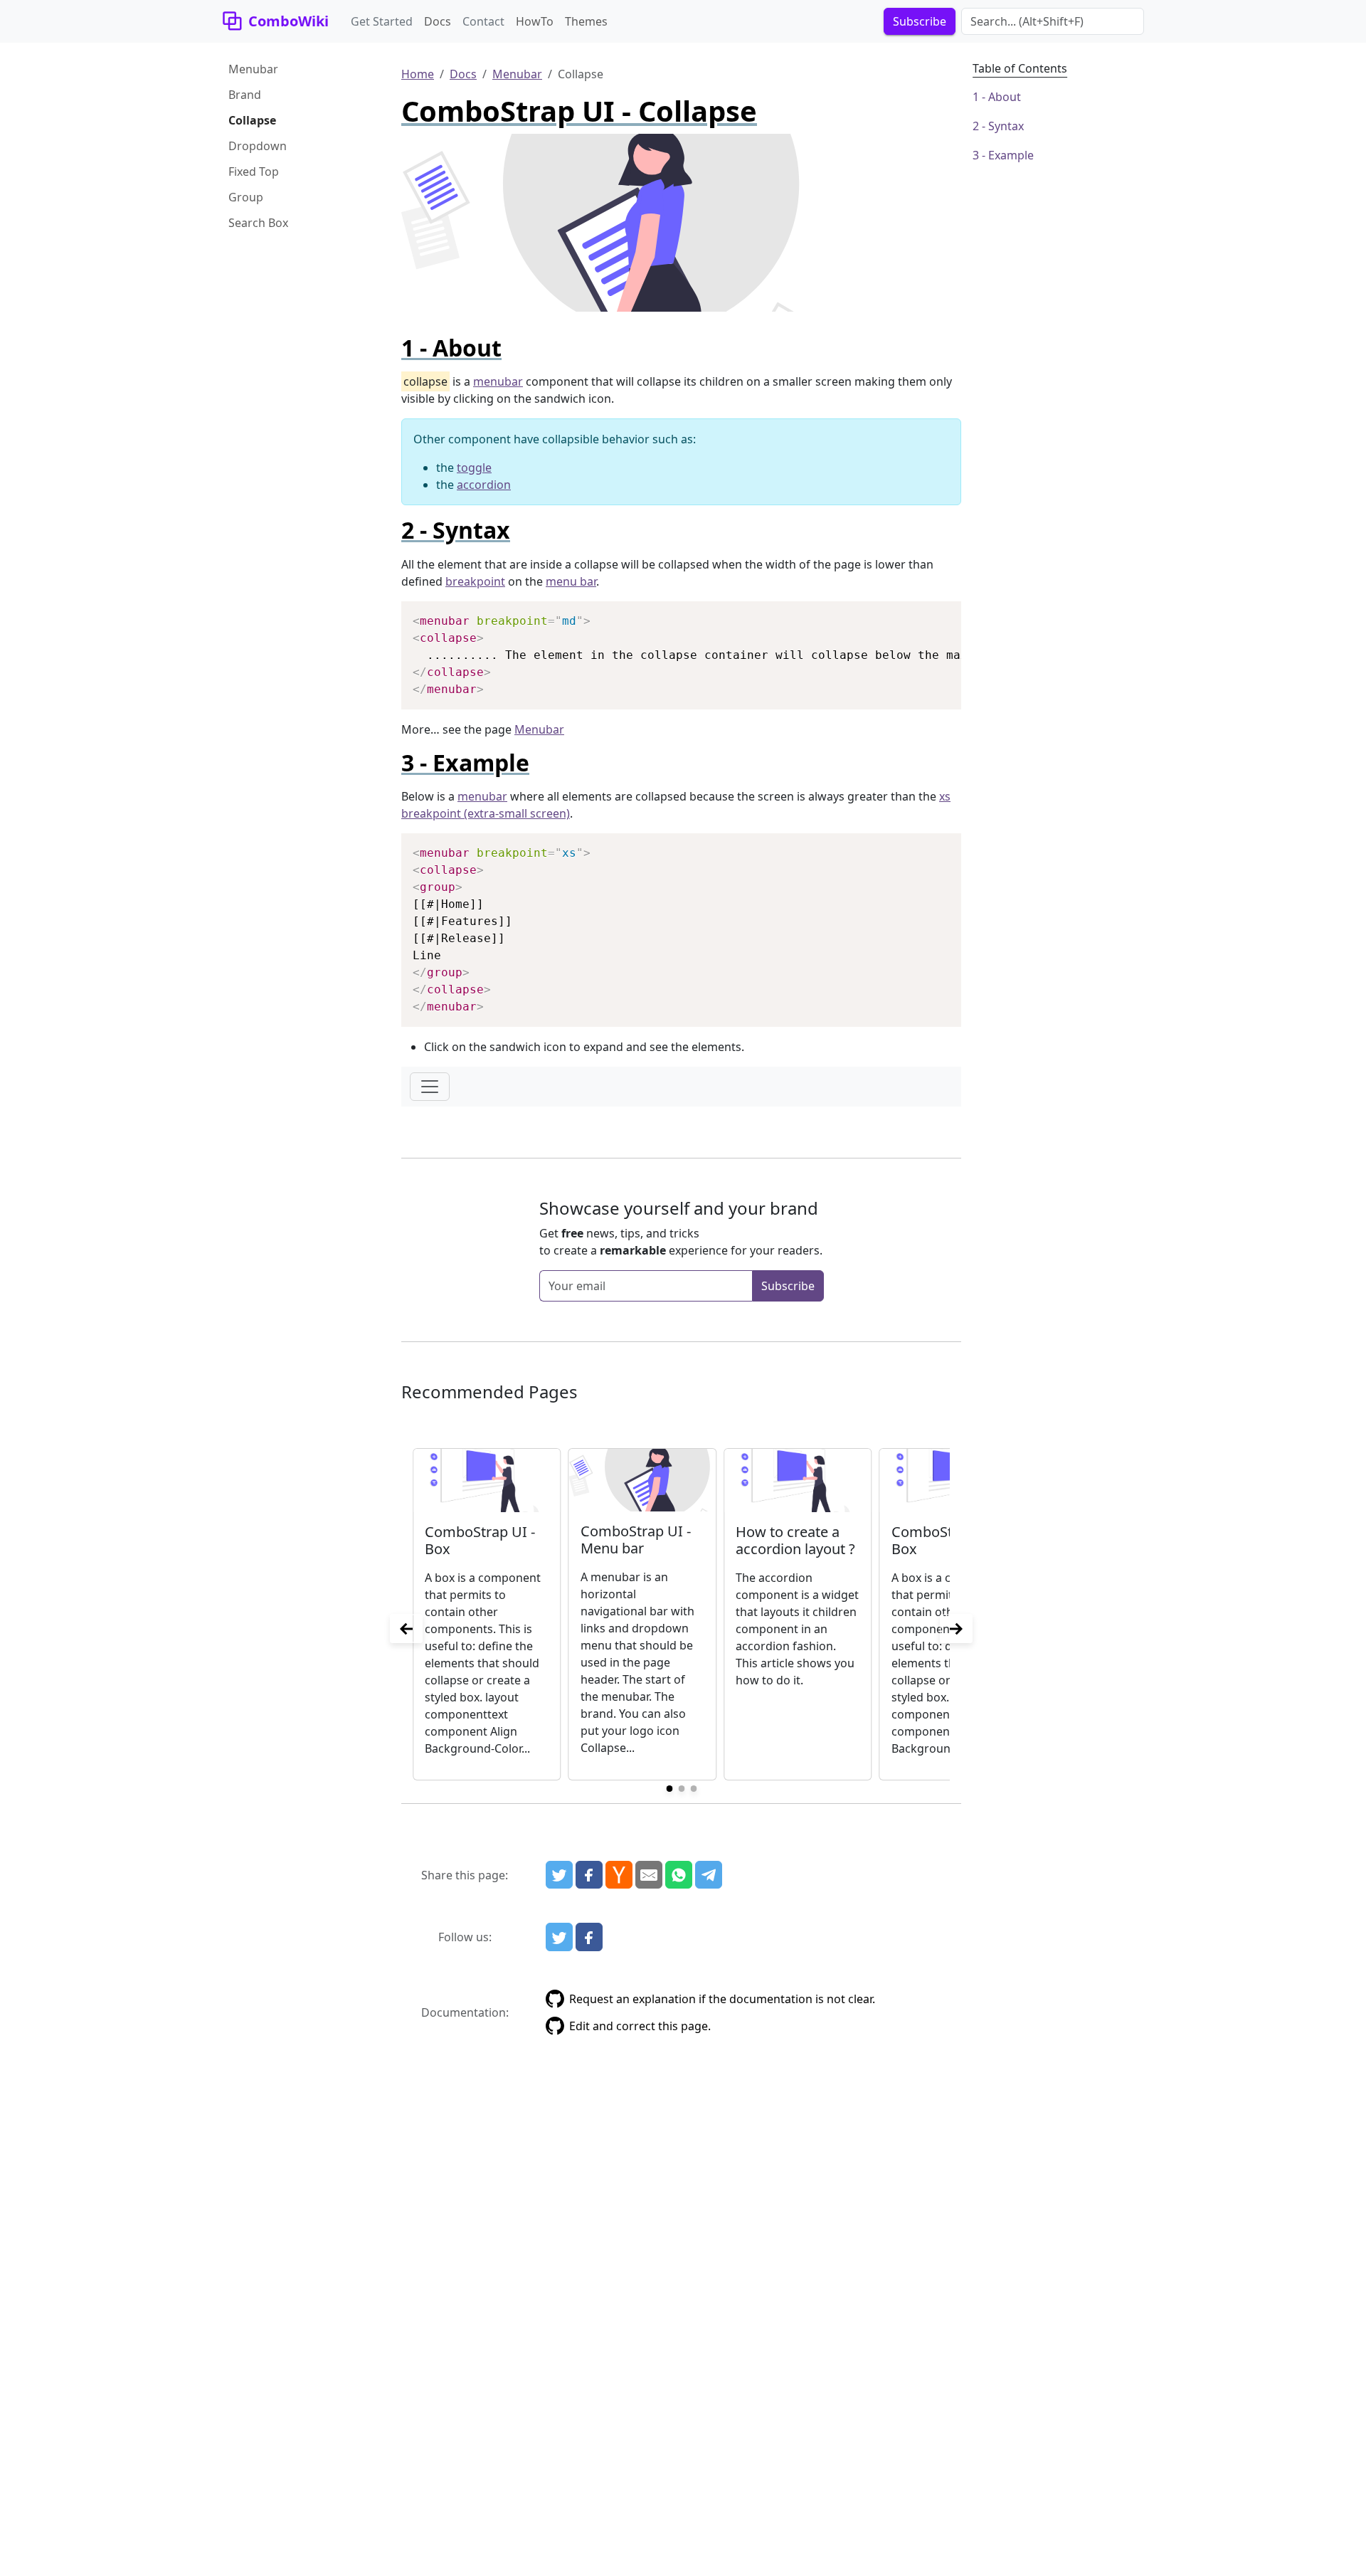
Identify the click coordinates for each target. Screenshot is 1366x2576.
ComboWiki (288, 21)
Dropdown (258, 146)
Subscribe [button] (920, 21)
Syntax (1006, 126)
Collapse (252, 120)
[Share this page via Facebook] (589, 1875)
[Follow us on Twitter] (559, 1937)
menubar (498, 381)
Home (418, 74)
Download (933, 614)
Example (1011, 155)
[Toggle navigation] (430, 1087)
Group (246, 197)
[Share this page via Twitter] (559, 1875)
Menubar (253, 69)
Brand (245, 95)
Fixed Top (254, 171)
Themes (586, 21)
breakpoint (475, 581)
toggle (474, 468)
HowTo (535, 21)
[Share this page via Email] (649, 1875)
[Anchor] (513, 348)
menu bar (571, 581)
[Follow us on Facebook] (589, 1937)
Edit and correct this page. (640, 2026)
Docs (438, 21)
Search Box (258, 223)
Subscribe (788, 1286)
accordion (484, 485)
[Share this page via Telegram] (709, 1875)
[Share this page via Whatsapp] (679, 1875)
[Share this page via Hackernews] (619, 1875)
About (1005, 97)
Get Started (382, 21)
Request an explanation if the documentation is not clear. (722, 1999)
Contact (483, 21)
